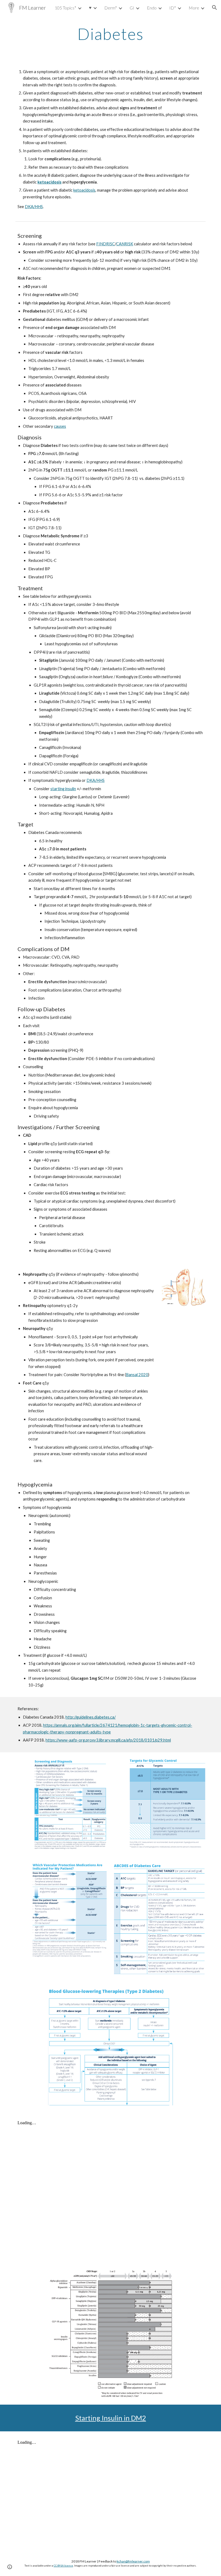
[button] (215, 8)
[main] (111, 34)
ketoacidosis (84, 190)
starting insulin (63, 789)
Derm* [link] (111, 8)
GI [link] (132, 8)
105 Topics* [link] (65, 8)
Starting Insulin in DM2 (111, 2418)
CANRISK (125, 244)
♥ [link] (90, 7)
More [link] (194, 8)
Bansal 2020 (137, 1375)
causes (60, 426)
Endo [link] (152, 8)
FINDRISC (106, 244)
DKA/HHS (34, 207)
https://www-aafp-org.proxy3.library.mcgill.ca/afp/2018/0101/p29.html (108, 1740)
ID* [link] (173, 8)
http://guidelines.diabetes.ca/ (91, 1717)
